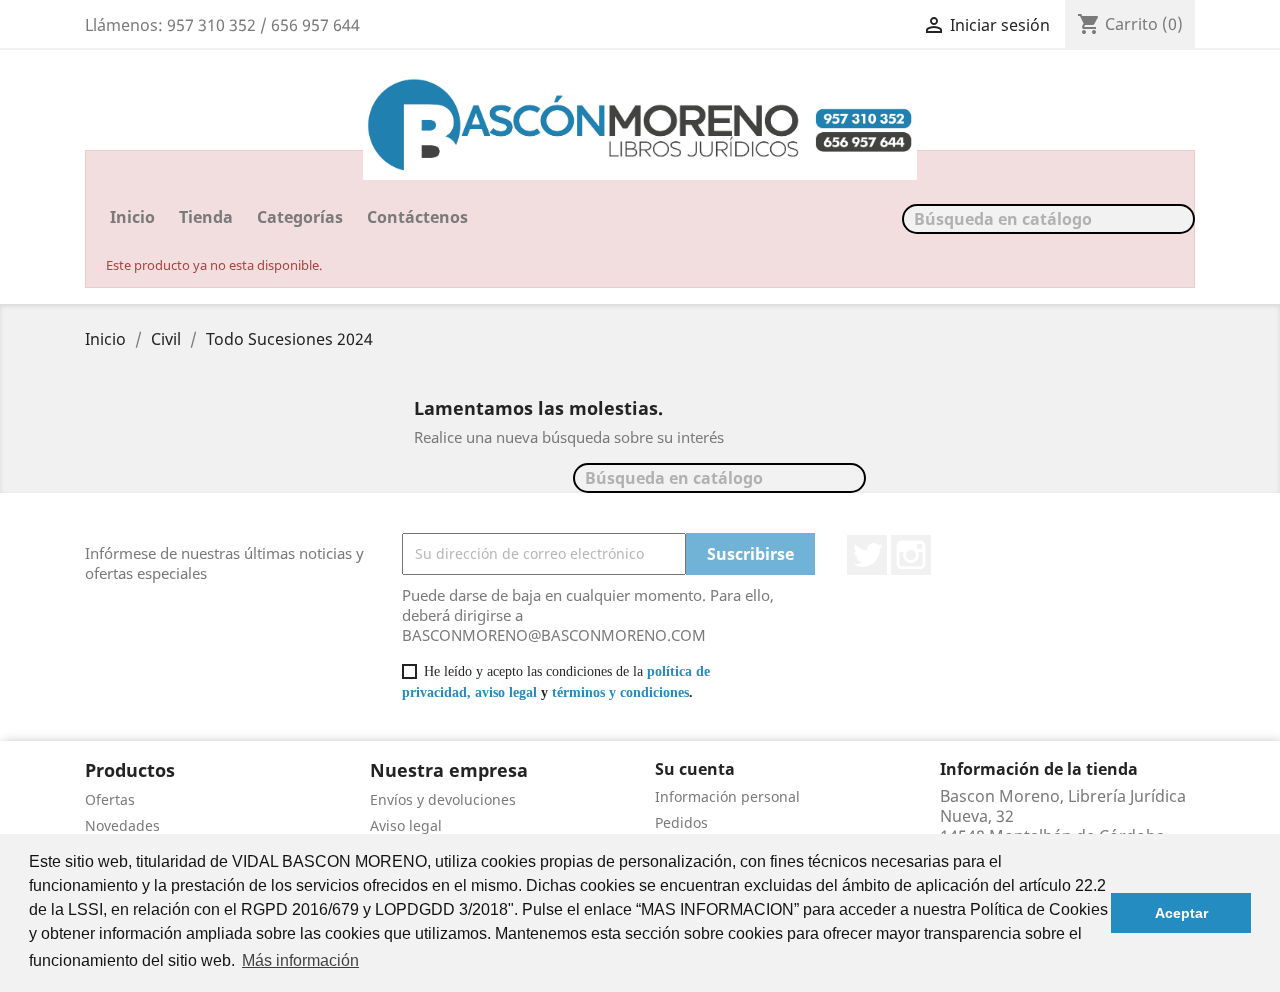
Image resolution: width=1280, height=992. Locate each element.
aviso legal (506, 692)
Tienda (206, 217)
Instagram (911, 555)
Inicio (132, 217)
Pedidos (681, 822)
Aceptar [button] (1181, 913)
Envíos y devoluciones (443, 799)
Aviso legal (406, 825)
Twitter (867, 555)
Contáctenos (417, 217)
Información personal (727, 796)
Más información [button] (300, 960)
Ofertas (110, 799)
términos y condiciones (620, 692)
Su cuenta (695, 769)
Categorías (300, 217)
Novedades (122, 825)
